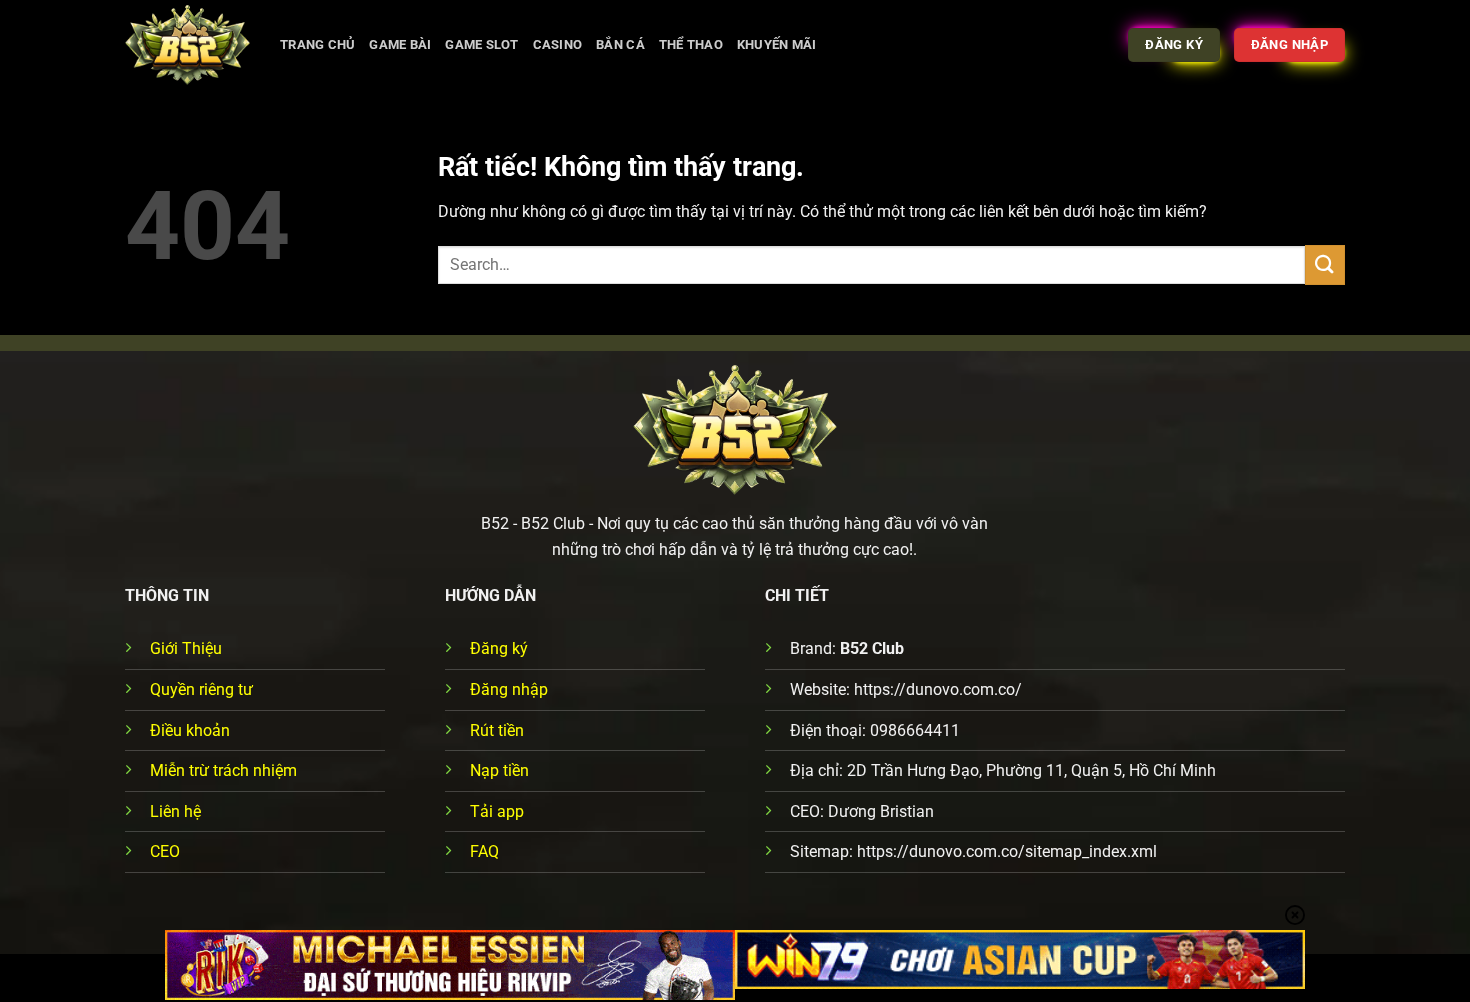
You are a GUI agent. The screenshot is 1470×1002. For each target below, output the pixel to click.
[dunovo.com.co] (187, 45)
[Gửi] (1325, 264)
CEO (165, 851)
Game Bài (400, 44)
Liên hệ (175, 811)
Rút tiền (497, 730)
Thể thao (691, 44)
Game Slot (481, 44)
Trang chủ (317, 44)
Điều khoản (190, 730)
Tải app (497, 811)
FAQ (484, 851)
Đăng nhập (509, 689)
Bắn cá (620, 44)
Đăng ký (499, 648)
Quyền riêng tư (201, 689)
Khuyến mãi (777, 44)
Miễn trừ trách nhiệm (223, 770)
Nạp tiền (499, 770)
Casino (558, 44)
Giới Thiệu (186, 648)
